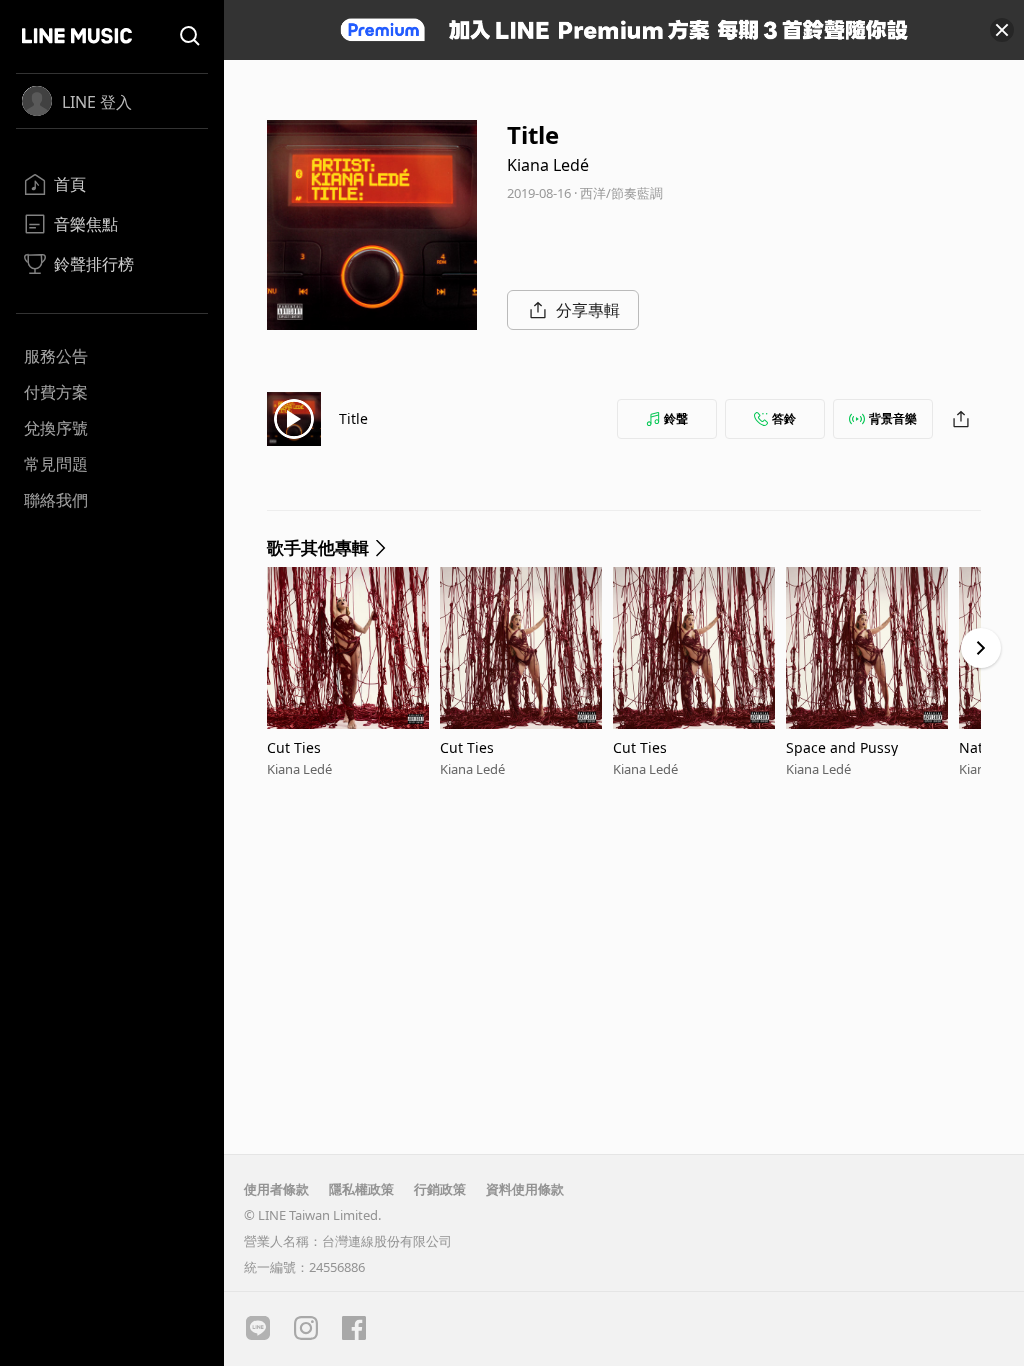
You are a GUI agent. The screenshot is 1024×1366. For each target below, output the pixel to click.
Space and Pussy (842, 747)
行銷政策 (440, 1189)
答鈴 (784, 418)
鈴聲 (676, 418)
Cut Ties (294, 747)
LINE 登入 (97, 102)
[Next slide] (981, 648)
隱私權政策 (361, 1189)
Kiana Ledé (548, 165)
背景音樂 (893, 418)
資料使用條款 (525, 1189)
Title (353, 418)
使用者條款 (276, 1189)
